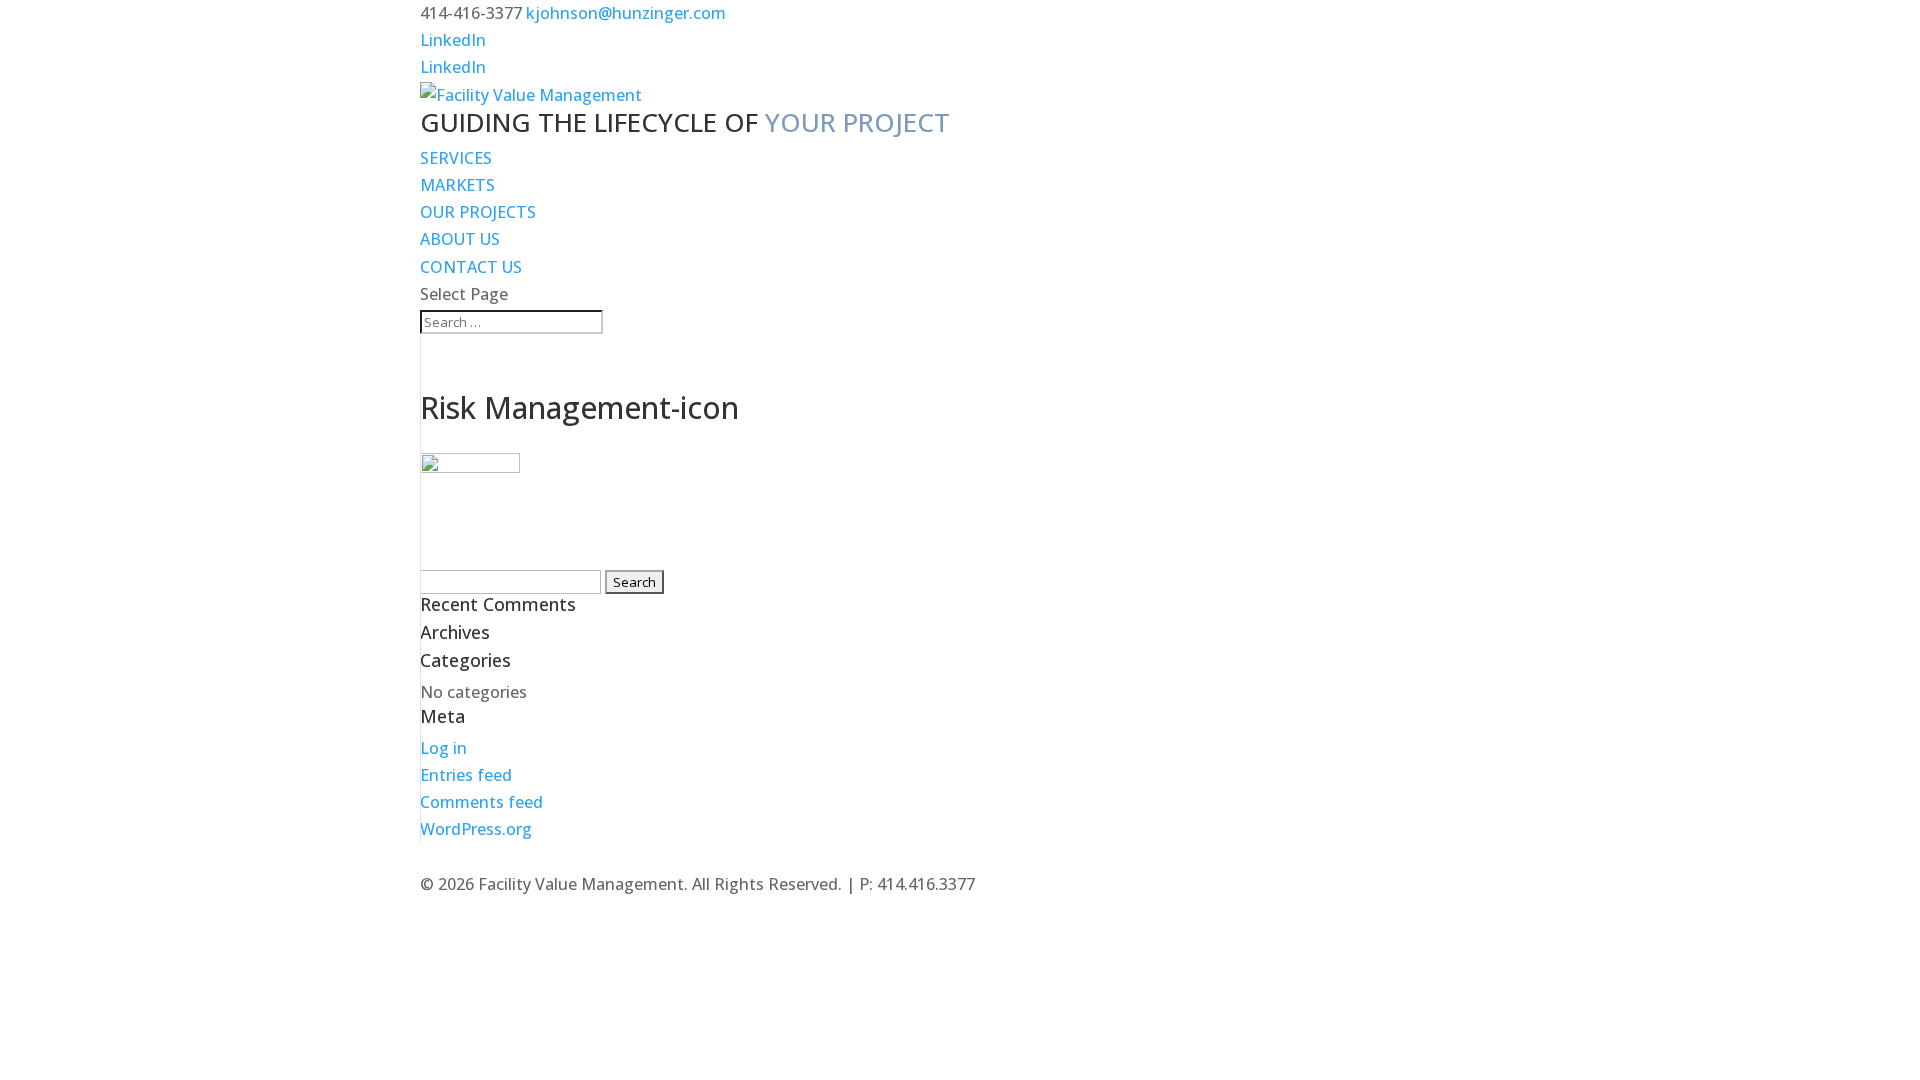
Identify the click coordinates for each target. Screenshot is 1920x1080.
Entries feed (466, 775)
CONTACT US (471, 267)
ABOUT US (460, 239)
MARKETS (457, 185)
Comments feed (481, 802)
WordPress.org (476, 829)
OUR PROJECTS (478, 212)
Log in (443, 748)
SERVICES (456, 158)
